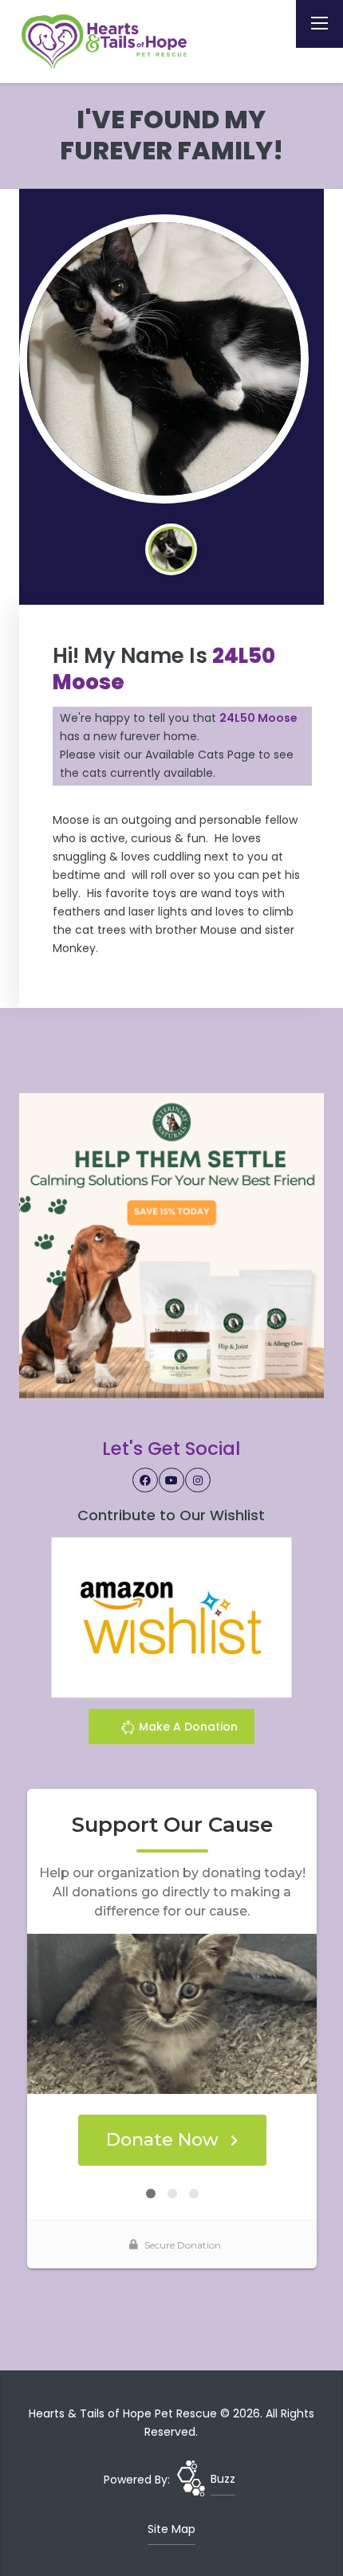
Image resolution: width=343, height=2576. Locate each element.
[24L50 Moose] (164, 359)
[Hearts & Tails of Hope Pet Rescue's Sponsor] (172, 1245)
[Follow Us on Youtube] (171, 1480)
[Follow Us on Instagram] (198, 1480)
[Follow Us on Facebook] (145, 1480)
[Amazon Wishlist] (171, 1617)
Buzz (223, 2479)
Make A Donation (187, 1727)
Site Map (171, 2529)
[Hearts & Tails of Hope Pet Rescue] (107, 41)
